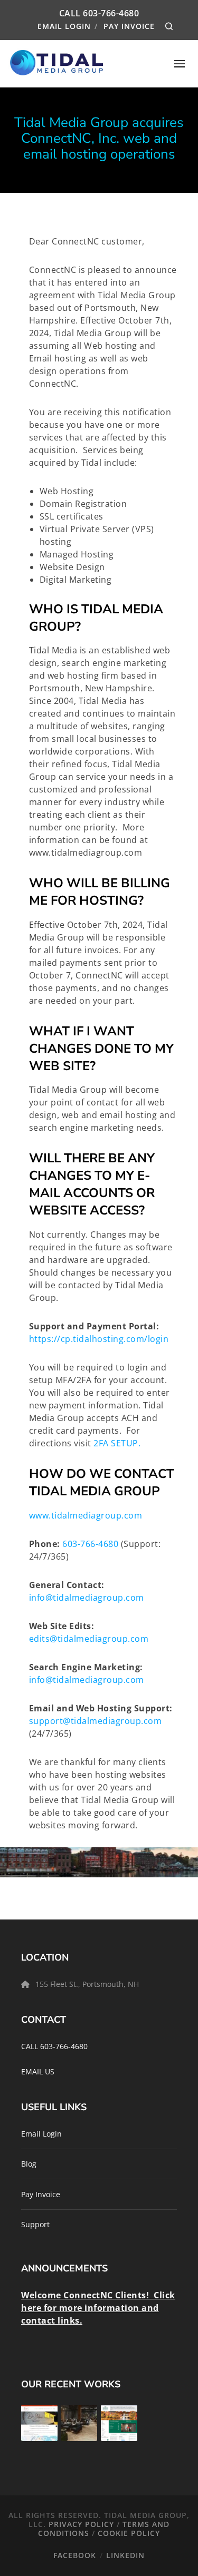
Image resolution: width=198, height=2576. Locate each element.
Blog (29, 2164)
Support (35, 2224)
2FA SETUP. (117, 1443)
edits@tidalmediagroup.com (89, 1639)
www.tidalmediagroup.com (87, 1515)
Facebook (75, 2555)
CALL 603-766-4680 (54, 2046)
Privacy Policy (81, 2524)
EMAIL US (38, 2071)
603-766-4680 (111, 13)
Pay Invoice (129, 26)
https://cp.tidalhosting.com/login (99, 1339)
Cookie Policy (129, 2533)
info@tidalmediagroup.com (87, 1598)
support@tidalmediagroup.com (96, 1721)
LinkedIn (125, 2555)
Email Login (64, 26)
